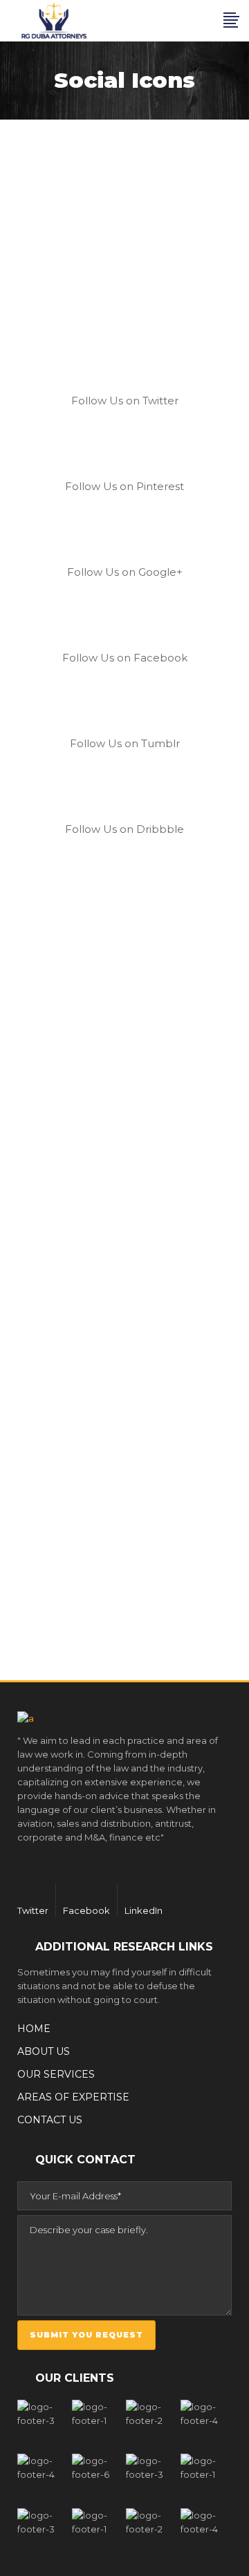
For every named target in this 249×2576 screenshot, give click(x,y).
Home (34, 2029)
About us (44, 2051)
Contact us (50, 2120)
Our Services (56, 2074)
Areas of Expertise (73, 2097)
